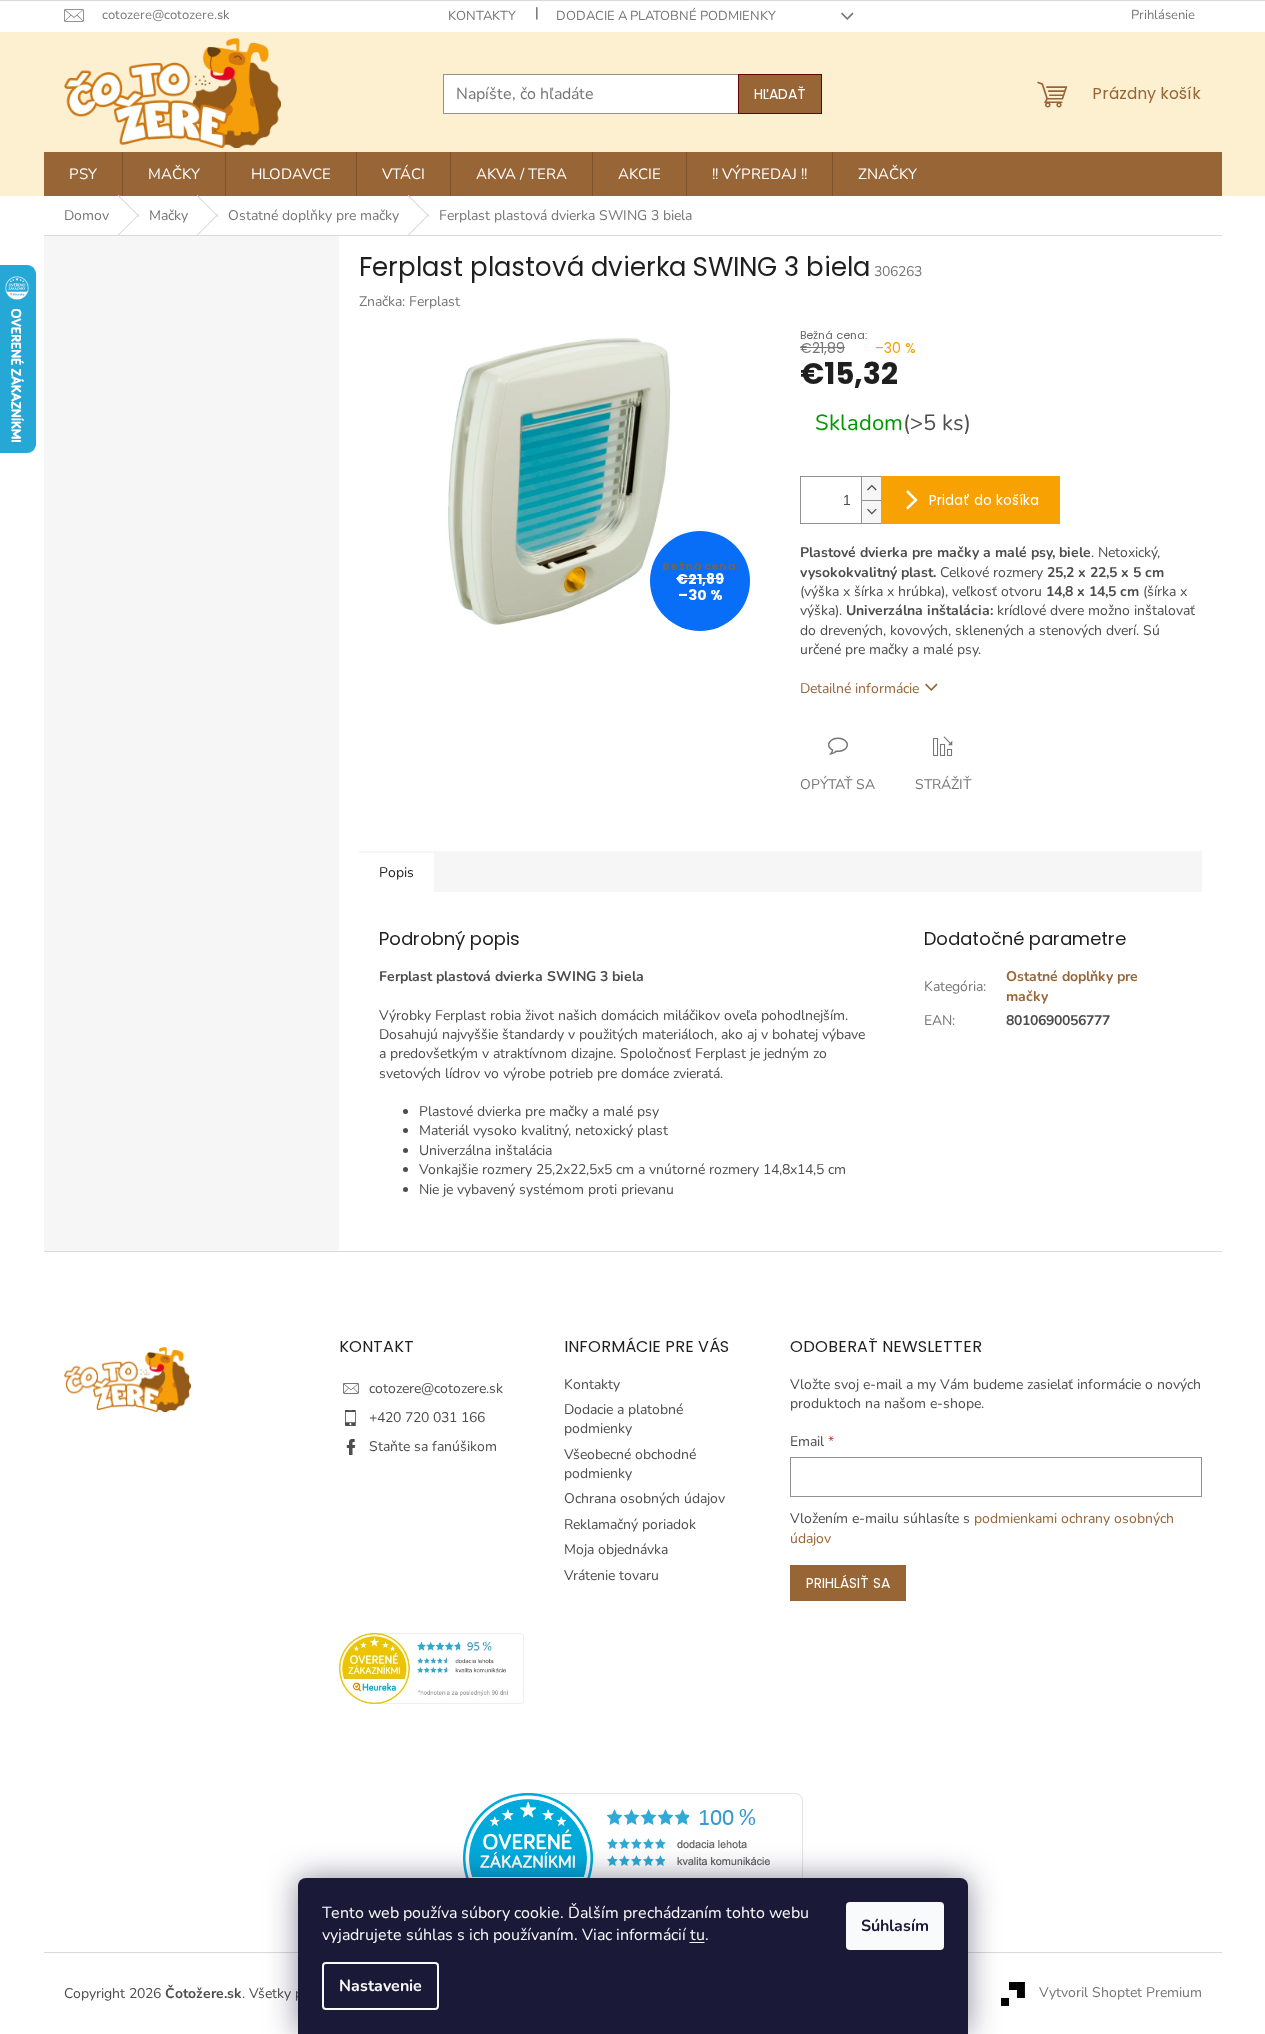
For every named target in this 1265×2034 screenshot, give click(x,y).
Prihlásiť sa (848, 1583)
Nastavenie (380, 1986)
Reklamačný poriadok (630, 1524)
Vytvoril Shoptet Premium (1120, 1992)
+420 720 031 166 (427, 1417)
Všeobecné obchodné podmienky (630, 1464)
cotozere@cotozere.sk (436, 1388)
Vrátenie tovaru (611, 1575)
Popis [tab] (396, 872)
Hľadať (780, 94)
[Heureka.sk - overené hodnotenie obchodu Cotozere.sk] (633, 1857)
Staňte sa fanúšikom (433, 1446)
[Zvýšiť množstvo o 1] (871, 488)
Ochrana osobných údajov (644, 1498)
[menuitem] (83, 174)
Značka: (409, 301)
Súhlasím (895, 1926)
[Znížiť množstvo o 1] (871, 511)
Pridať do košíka (984, 500)
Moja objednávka (616, 1549)
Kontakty (482, 16)
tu (697, 1935)
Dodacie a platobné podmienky (666, 16)
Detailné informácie (859, 688)
